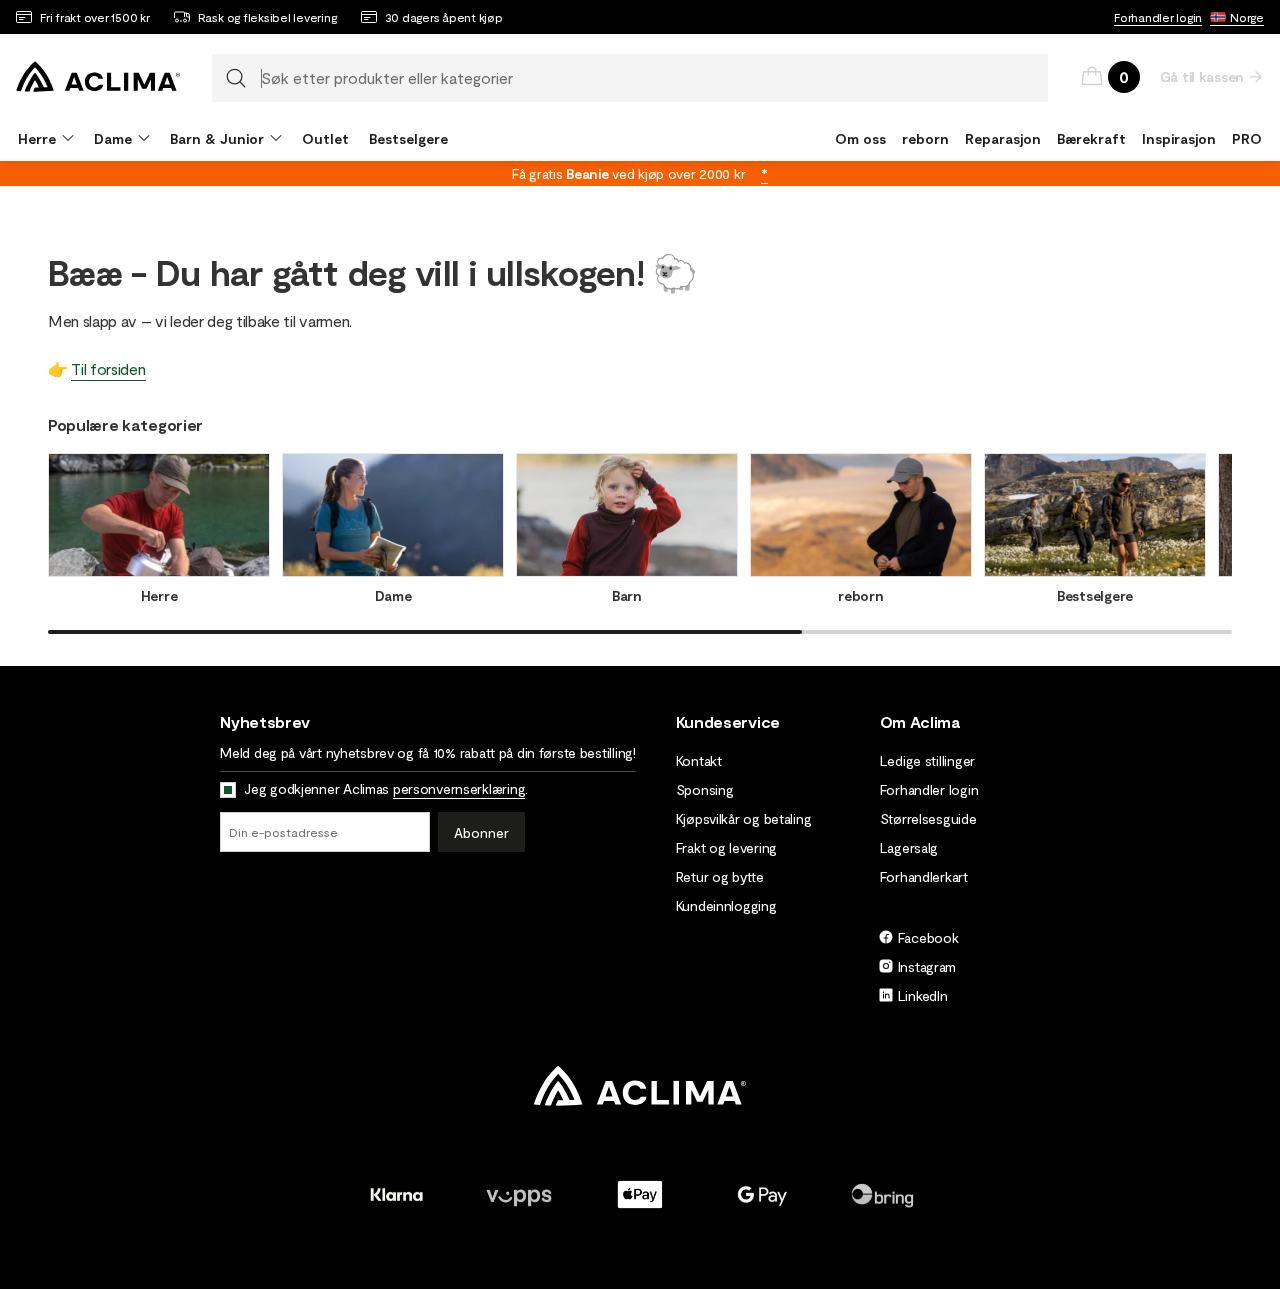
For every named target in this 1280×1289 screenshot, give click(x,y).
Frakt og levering (726, 847)
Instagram (927, 966)
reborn (925, 138)
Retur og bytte (720, 876)
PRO (1247, 138)
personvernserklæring (459, 788)
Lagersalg (909, 847)
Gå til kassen (1202, 76)
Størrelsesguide (928, 818)
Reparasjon (1003, 138)
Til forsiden (108, 368)
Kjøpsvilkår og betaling (744, 818)
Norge (1247, 17)
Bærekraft (1091, 138)
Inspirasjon (1179, 138)
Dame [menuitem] (113, 138)
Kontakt (699, 760)
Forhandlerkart (924, 876)
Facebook (928, 937)
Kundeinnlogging (726, 905)
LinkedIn (923, 995)
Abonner (481, 832)
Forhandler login (1158, 17)
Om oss (860, 138)
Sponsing (705, 789)
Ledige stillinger (927, 760)
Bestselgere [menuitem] (408, 138)
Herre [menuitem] (37, 138)
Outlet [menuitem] (325, 138)
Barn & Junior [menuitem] (217, 138)
